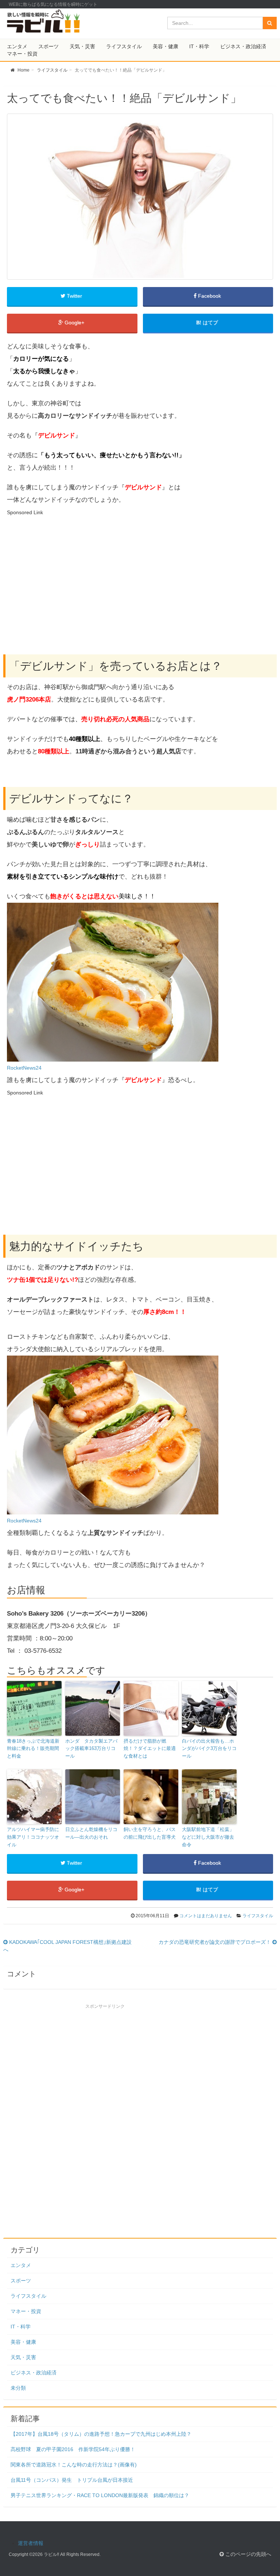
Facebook (209, 296)
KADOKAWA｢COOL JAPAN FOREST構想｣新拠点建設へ (67, 1946)
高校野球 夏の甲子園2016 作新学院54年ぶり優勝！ (73, 2449)
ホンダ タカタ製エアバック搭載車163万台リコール (91, 1749)
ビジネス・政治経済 (243, 46)
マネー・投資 (22, 54)
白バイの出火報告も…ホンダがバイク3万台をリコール (209, 1749)
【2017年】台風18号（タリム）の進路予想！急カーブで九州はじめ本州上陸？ (101, 2434)
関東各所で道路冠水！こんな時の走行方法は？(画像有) (74, 2465)
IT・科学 (199, 46)
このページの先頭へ (248, 2554)
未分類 (18, 2388)
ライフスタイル (124, 46)
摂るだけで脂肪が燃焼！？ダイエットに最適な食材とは (150, 1749)
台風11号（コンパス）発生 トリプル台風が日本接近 (72, 2480)
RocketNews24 (24, 1068)
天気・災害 (82, 46)
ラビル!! (51, 2554)
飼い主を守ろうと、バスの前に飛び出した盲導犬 (150, 1833)
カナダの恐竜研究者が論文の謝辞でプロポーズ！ (215, 1942)
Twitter (74, 296)
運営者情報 (31, 2543)
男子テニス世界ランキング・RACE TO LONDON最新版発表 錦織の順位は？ (100, 2495)
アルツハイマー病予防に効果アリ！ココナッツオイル (33, 1837)
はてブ (210, 323)
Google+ (74, 323)
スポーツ (48, 46)
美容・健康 (166, 46)
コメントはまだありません (206, 1916)
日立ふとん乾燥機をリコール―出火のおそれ (91, 1833)
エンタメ (17, 46)
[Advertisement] (68, 570)
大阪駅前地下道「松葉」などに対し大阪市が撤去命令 (208, 1837)
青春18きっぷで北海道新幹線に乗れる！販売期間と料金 (33, 1749)
